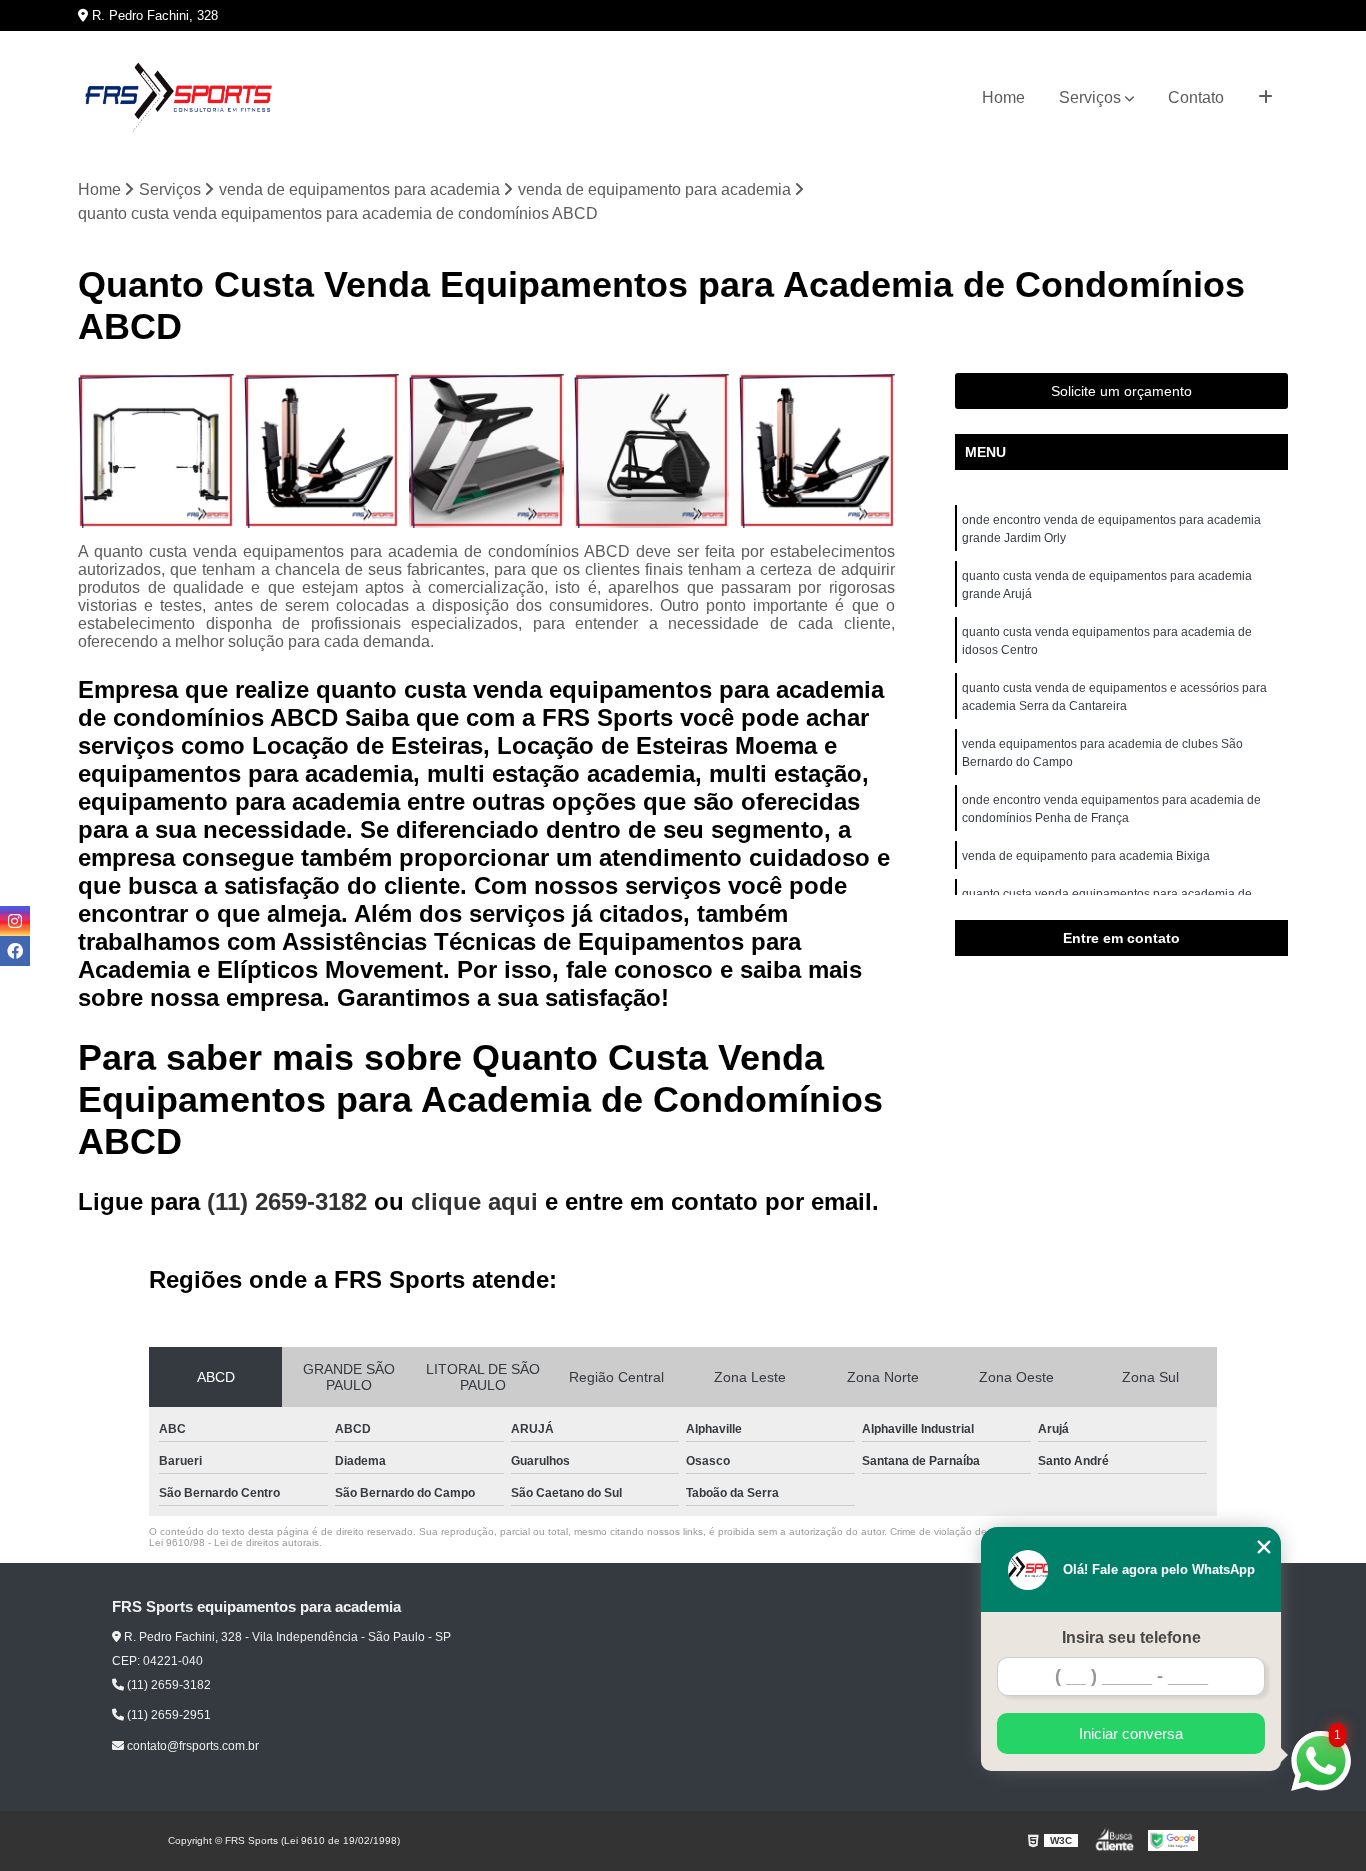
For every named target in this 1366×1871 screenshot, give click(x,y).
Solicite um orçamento (1121, 391)
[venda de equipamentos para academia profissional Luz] (486, 450)
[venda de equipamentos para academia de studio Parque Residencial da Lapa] (321, 450)
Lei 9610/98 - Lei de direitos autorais (234, 1542)
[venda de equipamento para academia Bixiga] (651, 450)
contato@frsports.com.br (191, 1746)
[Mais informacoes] (1265, 98)
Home (1003, 97)
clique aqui (474, 1201)
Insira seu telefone (1131, 1637)
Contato (1196, 97)
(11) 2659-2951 (167, 1715)
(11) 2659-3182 (290, 1201)
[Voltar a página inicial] (178, 98)
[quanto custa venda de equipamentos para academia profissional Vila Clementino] (155, 450)
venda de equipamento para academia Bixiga (1086, 856)
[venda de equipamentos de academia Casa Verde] (816, 450)
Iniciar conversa (1131, 1733)
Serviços (1090, 97)
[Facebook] (15, 951)
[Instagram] (15, 921)
